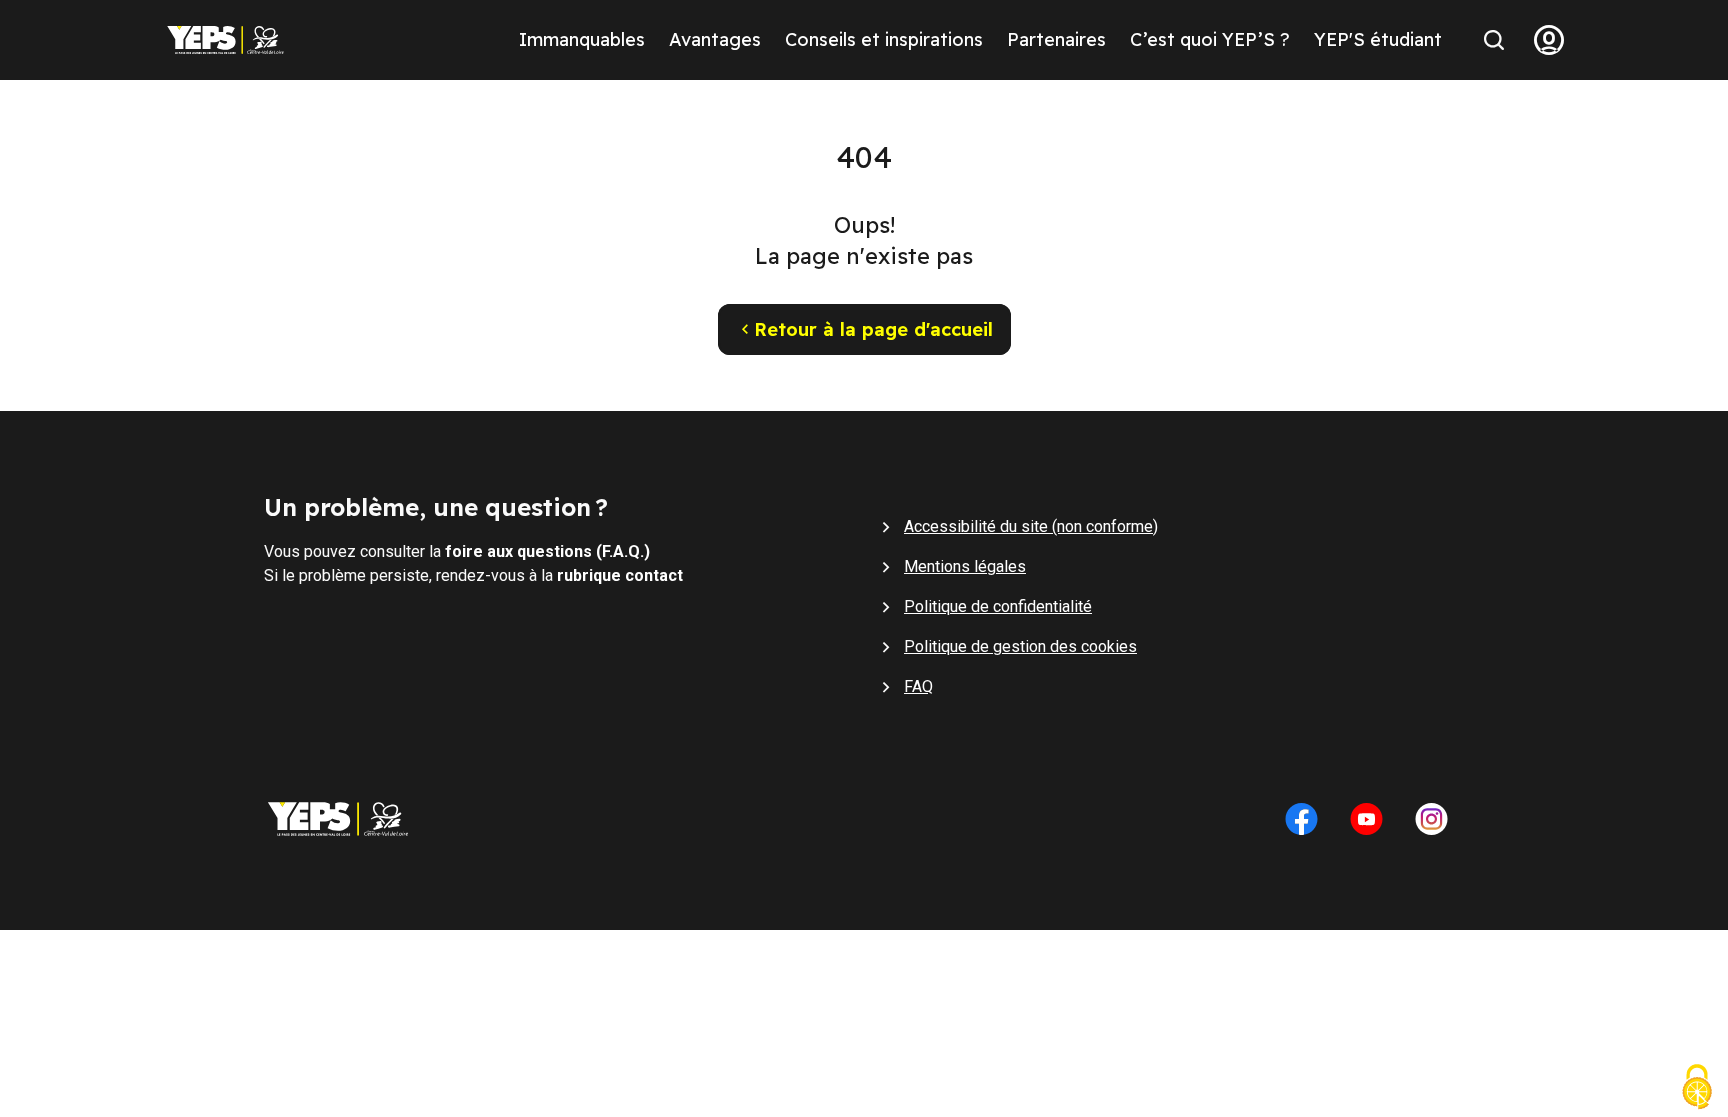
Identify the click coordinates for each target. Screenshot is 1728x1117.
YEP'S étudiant (1378, 39)
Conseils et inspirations (884, 39)
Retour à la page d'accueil (873, 329)
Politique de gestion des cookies (1020, 646)
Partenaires (1056, 39)
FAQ (918, 686)
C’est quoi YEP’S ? (1210, 39)
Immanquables (582, 39)
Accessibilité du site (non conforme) (1031, 526)
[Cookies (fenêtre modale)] (1697, 1089)
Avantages (715, 39)
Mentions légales (965, 566)
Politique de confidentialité (998, 606)
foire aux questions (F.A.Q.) (547, 551)
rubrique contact (620, 575)
